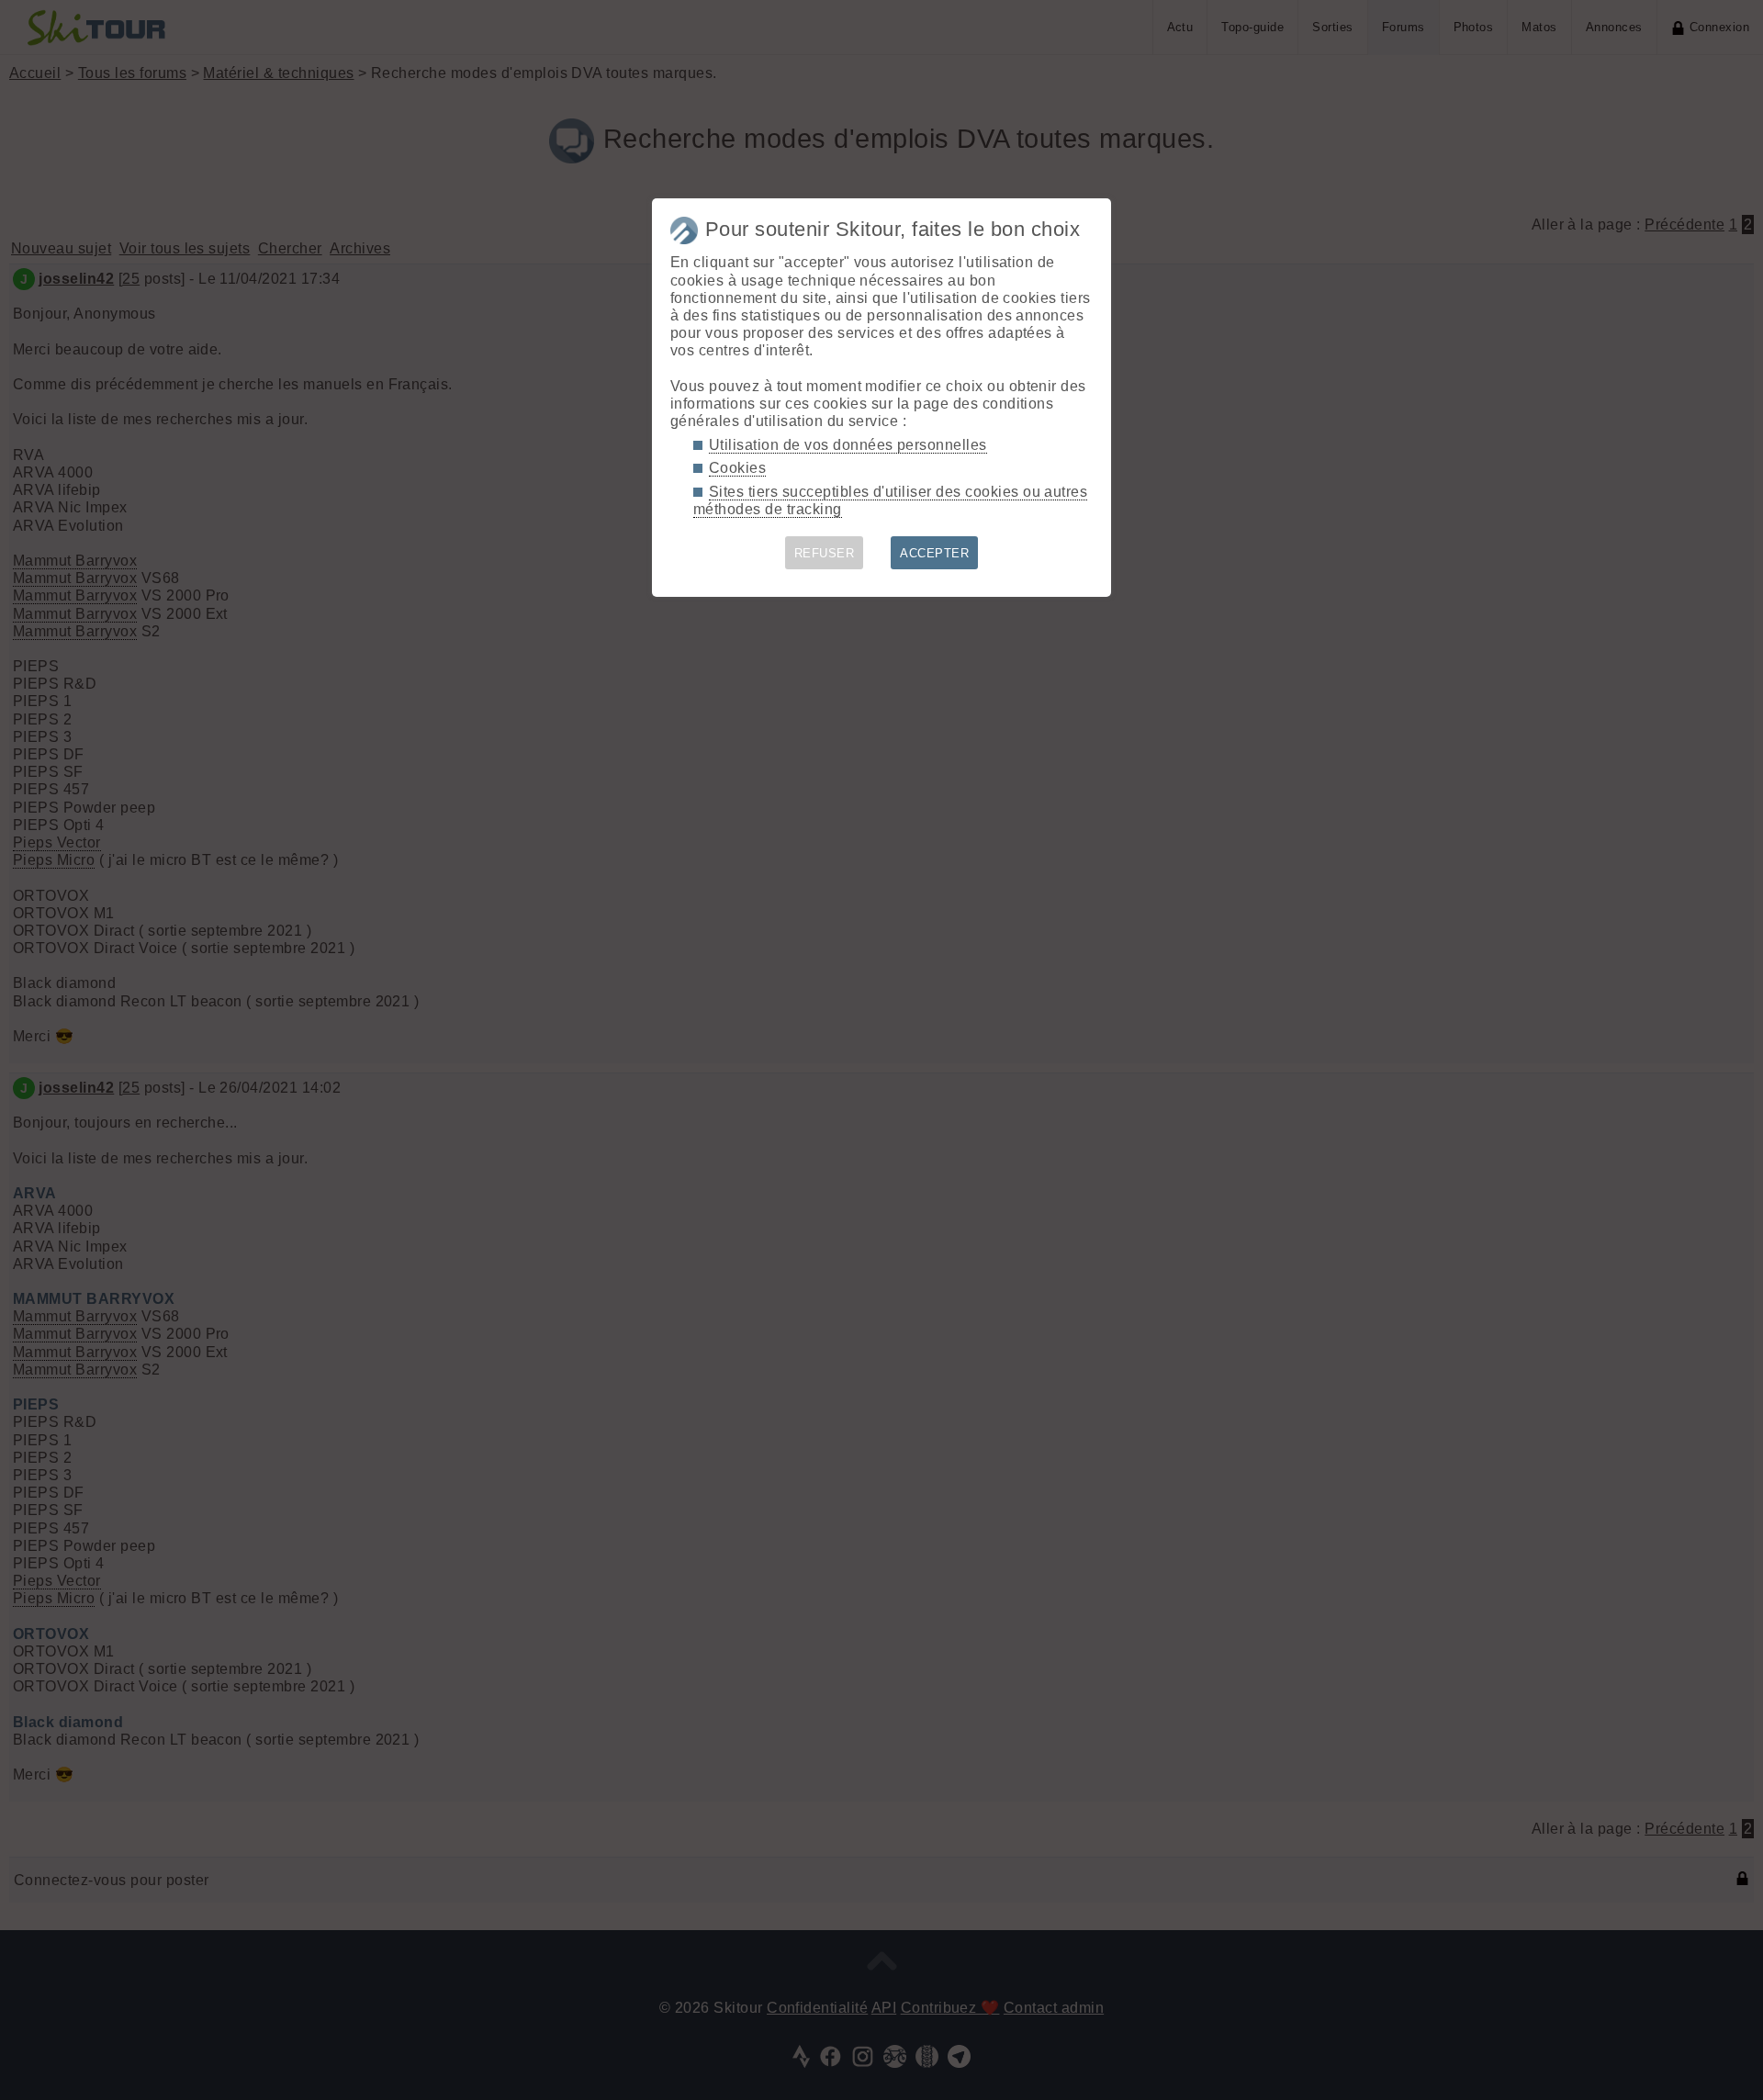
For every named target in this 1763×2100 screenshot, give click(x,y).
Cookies (737, 468)
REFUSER (824, 553)
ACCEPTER (934, 553)
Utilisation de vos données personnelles (848, 445)
